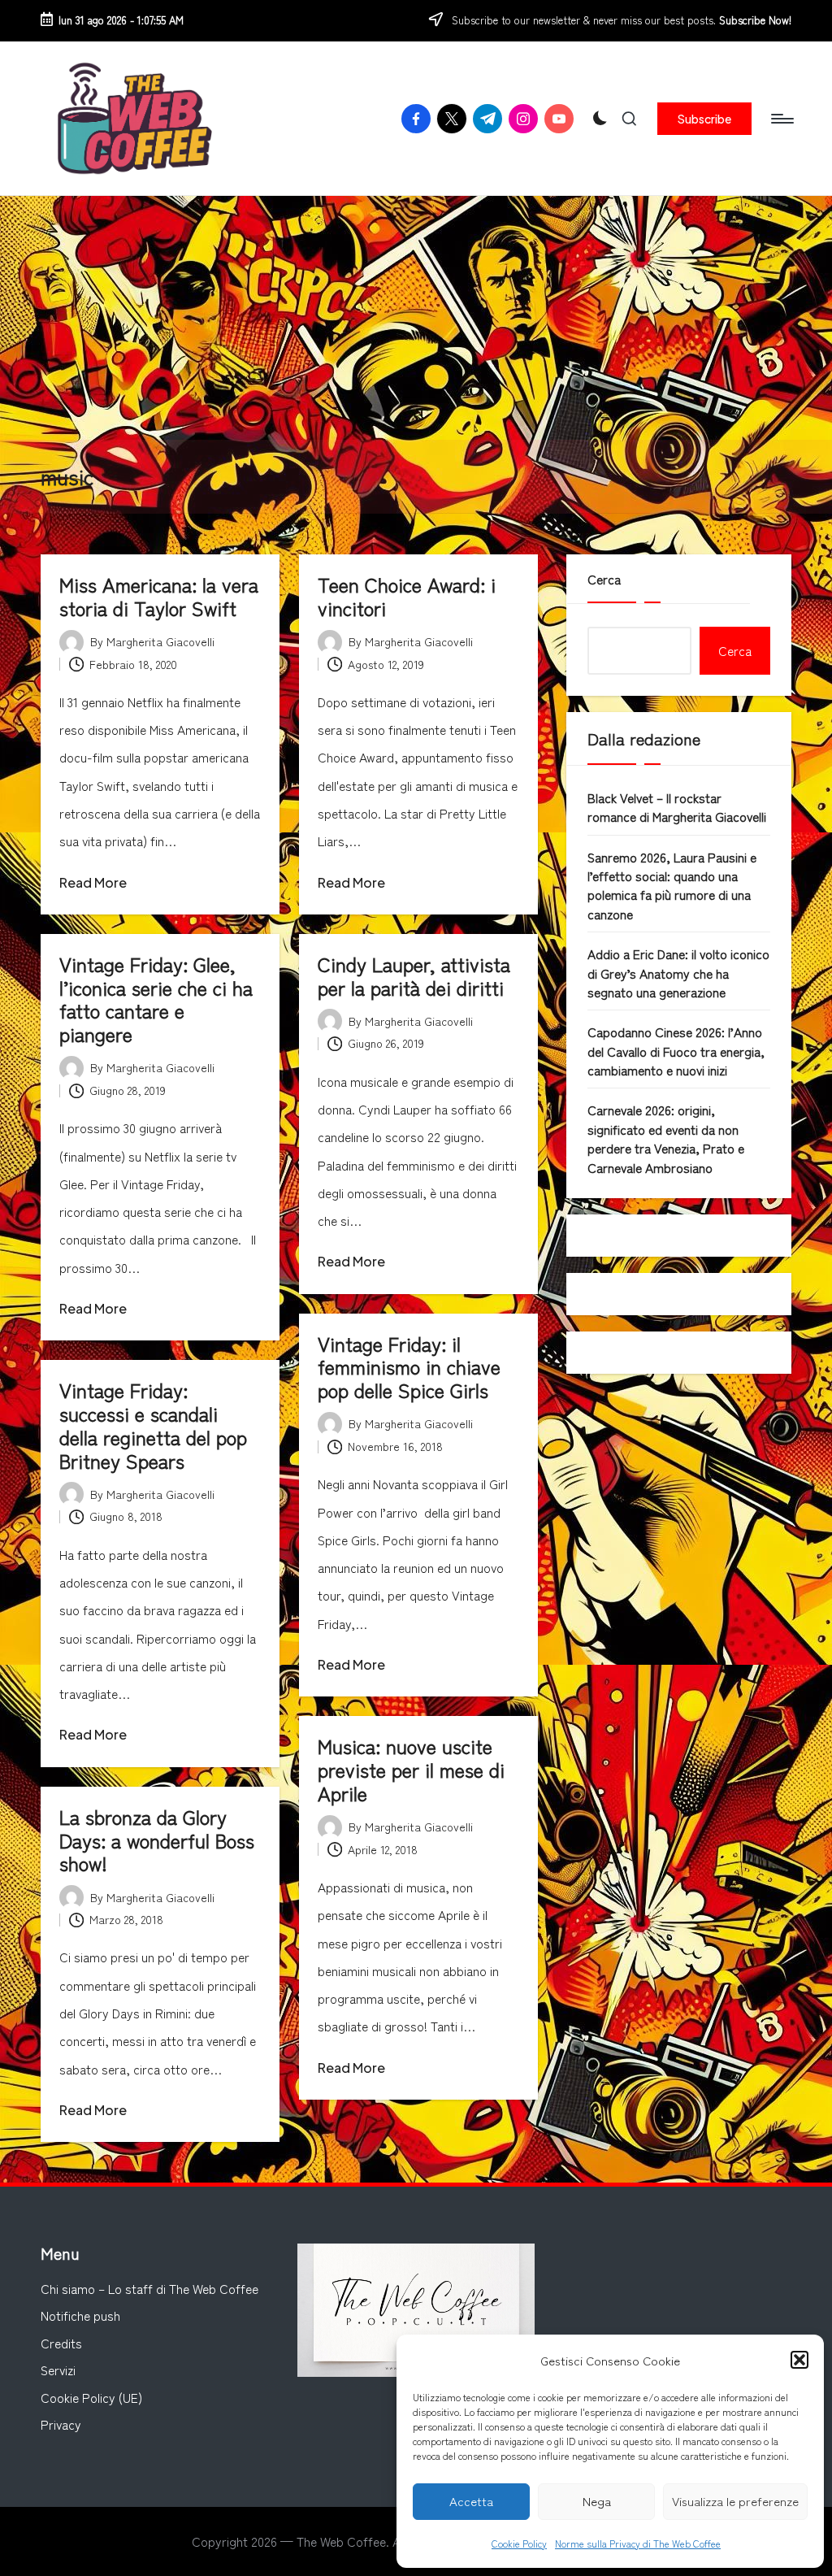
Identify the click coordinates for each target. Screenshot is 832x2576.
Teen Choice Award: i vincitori (407, 596)
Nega (597, 2501)
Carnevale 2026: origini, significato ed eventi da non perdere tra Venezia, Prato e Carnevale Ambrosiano (666, 1138)
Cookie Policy (519, 2543)
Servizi (58, 2370)
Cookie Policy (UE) (91, 2397)
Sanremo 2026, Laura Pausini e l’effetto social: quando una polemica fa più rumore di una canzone (672, 885)
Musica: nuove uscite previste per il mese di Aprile (411, 1769)
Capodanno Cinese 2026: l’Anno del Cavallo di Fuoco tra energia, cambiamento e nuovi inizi (676, 1051)
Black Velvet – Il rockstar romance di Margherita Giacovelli (677, 807)
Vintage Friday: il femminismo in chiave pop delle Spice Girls (409, 1367)
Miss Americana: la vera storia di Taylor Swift (159, 596)
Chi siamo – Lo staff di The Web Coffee (149, 2288)
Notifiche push (80, 2315)
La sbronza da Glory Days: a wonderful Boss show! (157, 1840)
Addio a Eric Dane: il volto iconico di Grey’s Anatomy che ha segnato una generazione (678, 973)
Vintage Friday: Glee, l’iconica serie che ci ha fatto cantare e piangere (156, 999)
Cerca (604, 579)
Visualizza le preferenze (735, 2501)
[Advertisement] (416, 318)
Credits (61, 2343)
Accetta (471, 2501)
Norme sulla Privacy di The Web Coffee (638, 2543)
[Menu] (781, 119)
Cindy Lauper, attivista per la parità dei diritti (414, 975)
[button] (799, 2360)
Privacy (61, 2424)
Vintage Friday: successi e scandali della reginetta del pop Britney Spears (153, 1425)
